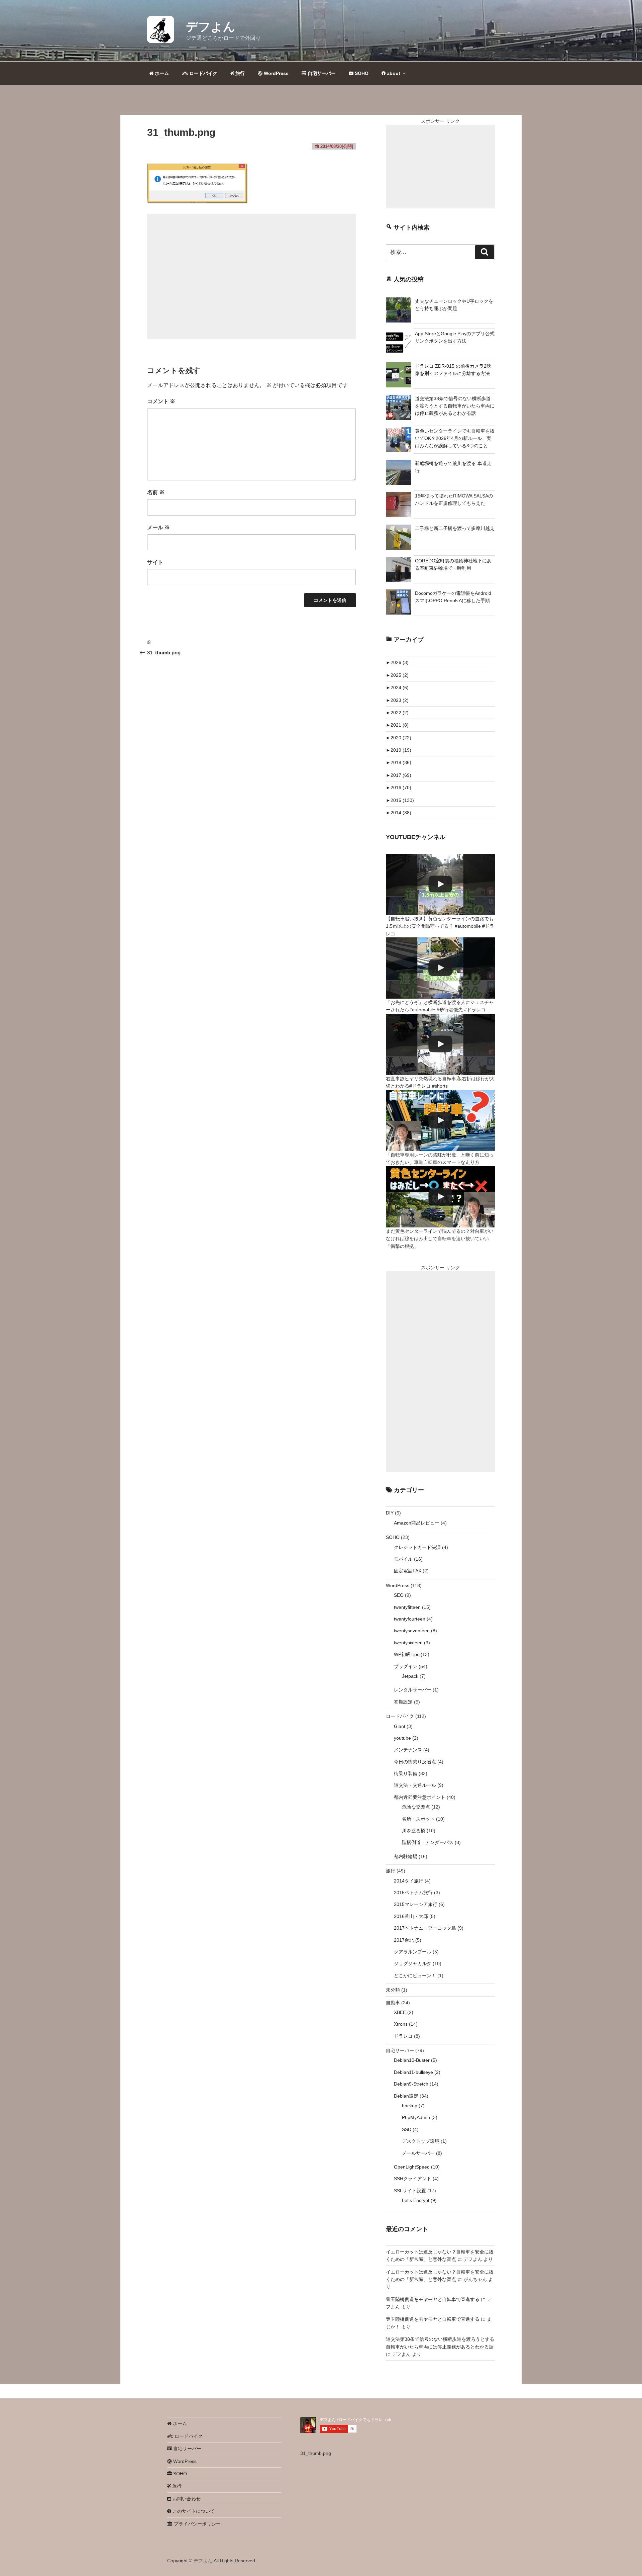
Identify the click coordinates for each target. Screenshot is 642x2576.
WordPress (276, 73)
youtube (402, 1738)
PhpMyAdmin (416, 2117)
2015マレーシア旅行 (416, 1904)
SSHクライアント (413, 2179)
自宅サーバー (321, 73)
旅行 (239, 73)
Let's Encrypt (416, 2200)
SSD (407, 2129)
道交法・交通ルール (415, 1785)
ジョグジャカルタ (413, 1963)
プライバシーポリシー (197, 2524)
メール (158, 527)
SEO (399, 1595)
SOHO (361, 73)
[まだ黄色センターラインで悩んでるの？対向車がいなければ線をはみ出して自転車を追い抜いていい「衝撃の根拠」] (440, 1197)
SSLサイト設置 (410, 2191)
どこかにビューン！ (415, 1975)
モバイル (403, 1559)
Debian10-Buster (412, 2060)
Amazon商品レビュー (417, 1523)
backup (410, 2106)
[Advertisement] (251, 276)
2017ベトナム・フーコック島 (425, 1928)
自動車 (393, 2003)
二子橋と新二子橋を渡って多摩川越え (455, 528)
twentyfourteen (410, 1619)
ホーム (161, 73)
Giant (400, 1726)
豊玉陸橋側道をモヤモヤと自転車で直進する (433, 2299)
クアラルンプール (413, 1952)
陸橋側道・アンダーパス (428, 1842)
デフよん (211, 27)
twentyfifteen (407, 1607)
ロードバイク (203, 73)
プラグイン (406, 1666)
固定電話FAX (408, 1571)
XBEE (400, 2012)
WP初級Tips (407, 1654)
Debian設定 (406, 2096)
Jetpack (410, 1676)
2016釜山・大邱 (411, 1916)
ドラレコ (403, 2036)
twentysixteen (408, 1643)
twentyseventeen (412, 1631)
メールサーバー (418, 2153)
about (393, 73)
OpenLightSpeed (412, 2167)
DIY (390, 1513)
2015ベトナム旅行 (413, 1893)
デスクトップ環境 (421, 2141)
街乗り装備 (406, 1773)
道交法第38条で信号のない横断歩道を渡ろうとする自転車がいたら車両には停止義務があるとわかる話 (455, 406)
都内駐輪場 (406, 1856)
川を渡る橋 (414, 1831)
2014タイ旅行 (409, 1881)
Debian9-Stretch (411, 2084)
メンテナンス (408, 1750)
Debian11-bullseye (413, 2072)
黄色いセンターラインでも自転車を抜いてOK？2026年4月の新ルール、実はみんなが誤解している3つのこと (455, 438)
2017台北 (404, 1940)
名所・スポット (418, 1819)
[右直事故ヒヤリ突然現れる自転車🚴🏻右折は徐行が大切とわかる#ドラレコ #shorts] (440, 1044)
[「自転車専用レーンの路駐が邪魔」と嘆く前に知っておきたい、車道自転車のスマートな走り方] (440, 1121)
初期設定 (403, 1702)
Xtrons (401, 2024)
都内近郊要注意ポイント (420, 1797)
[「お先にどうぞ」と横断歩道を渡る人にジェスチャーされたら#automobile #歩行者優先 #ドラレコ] (440, 968)
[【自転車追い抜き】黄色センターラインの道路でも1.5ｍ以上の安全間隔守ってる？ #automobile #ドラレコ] (440, 884)
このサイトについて (193, 2511)
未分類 (393, 1990)
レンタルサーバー (413, 1690)
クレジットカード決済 (417, 1547)
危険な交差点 (416, 1807)
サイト (155, 562)
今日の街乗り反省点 (415, 1762)
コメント (161, 401)
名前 (156, 492)
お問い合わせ (186, 2499)
